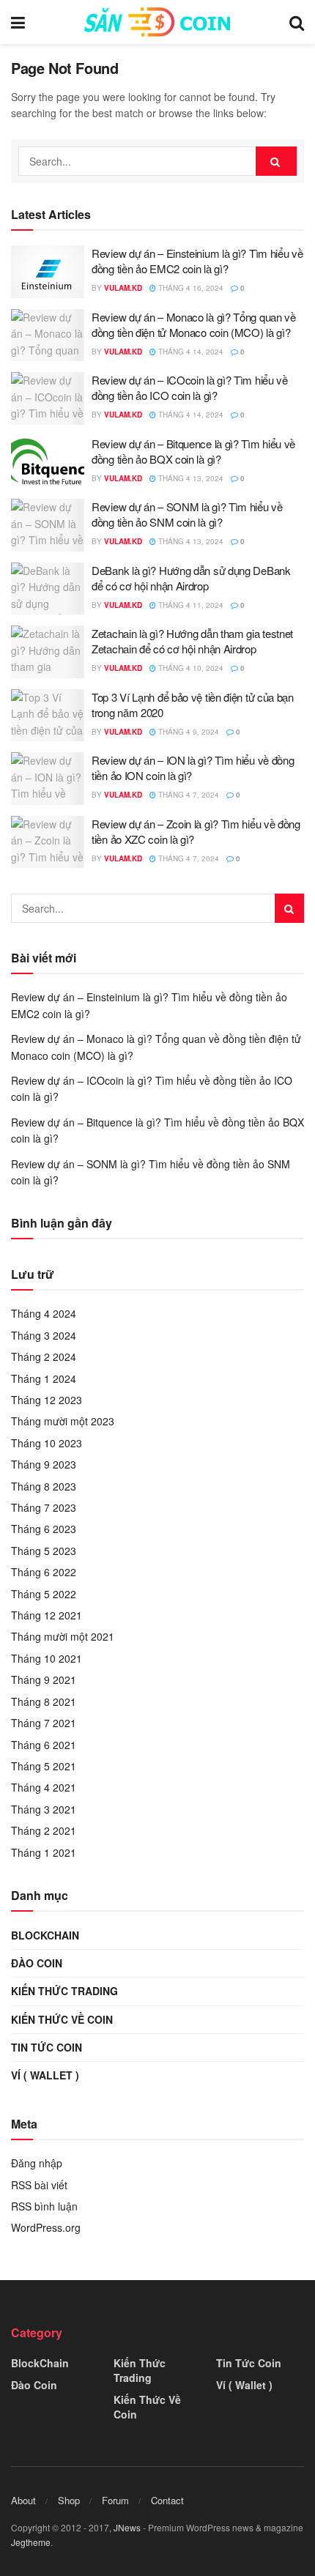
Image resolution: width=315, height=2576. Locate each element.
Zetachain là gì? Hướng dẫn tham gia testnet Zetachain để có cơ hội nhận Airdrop (192, 641)
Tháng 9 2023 (44, 1464)
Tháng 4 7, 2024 (188, 795)
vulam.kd (123, 288)
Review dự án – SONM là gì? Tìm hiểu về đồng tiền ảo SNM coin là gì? (187, 514)
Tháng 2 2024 (44, 1356)
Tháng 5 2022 (44, 1594)
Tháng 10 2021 (47, 1658)
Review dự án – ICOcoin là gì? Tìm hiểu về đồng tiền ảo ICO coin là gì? (190, 387)
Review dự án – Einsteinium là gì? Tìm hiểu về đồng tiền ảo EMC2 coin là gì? (197, 261)
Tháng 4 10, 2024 (190, 668)
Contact (167, 2500)
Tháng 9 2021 (44, 1679)
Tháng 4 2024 (44, 1313)
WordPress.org (46, 2227)
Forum (115, 2500)
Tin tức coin (47, 2047)
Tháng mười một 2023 (63, 1421)
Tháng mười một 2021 (63, 1636)
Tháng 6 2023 (44, 1529)
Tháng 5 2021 (44, 1766)
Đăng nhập (37, 2163)
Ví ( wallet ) (45, 2075)
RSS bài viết (39, 2185)
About (23, 2500)
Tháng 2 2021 (44, 1830)
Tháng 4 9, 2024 (188, 732)
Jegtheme (31, 2542)
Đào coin (37, 1963)
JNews (127, 2527)
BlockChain (45, 1935)
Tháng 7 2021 (44, 1723)
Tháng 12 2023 (47, 1400)
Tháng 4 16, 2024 (190, 288)
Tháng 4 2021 (44, 1787)
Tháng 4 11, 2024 (190, 605)
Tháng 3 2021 (44, 1809)
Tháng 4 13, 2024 (190, 478)
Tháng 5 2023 (44, 1551)
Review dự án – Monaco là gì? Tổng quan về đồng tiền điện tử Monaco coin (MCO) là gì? (194, 324)
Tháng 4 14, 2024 (190, 352)
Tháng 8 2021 (44, 1701)
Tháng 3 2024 (44, 1335)
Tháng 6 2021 (44, 1745)
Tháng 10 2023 (47, 1443)
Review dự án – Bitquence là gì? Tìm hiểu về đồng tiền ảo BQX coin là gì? (193, 451)
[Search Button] (276, 161)
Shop (69, 2500)
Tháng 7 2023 (44, 1507)
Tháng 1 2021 (44, 1852)
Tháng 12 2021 (47, 1615)
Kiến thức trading (64, 1991)
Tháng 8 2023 (44, 1486)
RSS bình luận (44, 2206)
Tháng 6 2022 (44, 1572)
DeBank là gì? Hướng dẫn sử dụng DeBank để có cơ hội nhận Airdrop (191, 578)
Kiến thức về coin (62, 2019)
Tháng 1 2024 (44, 1378)
